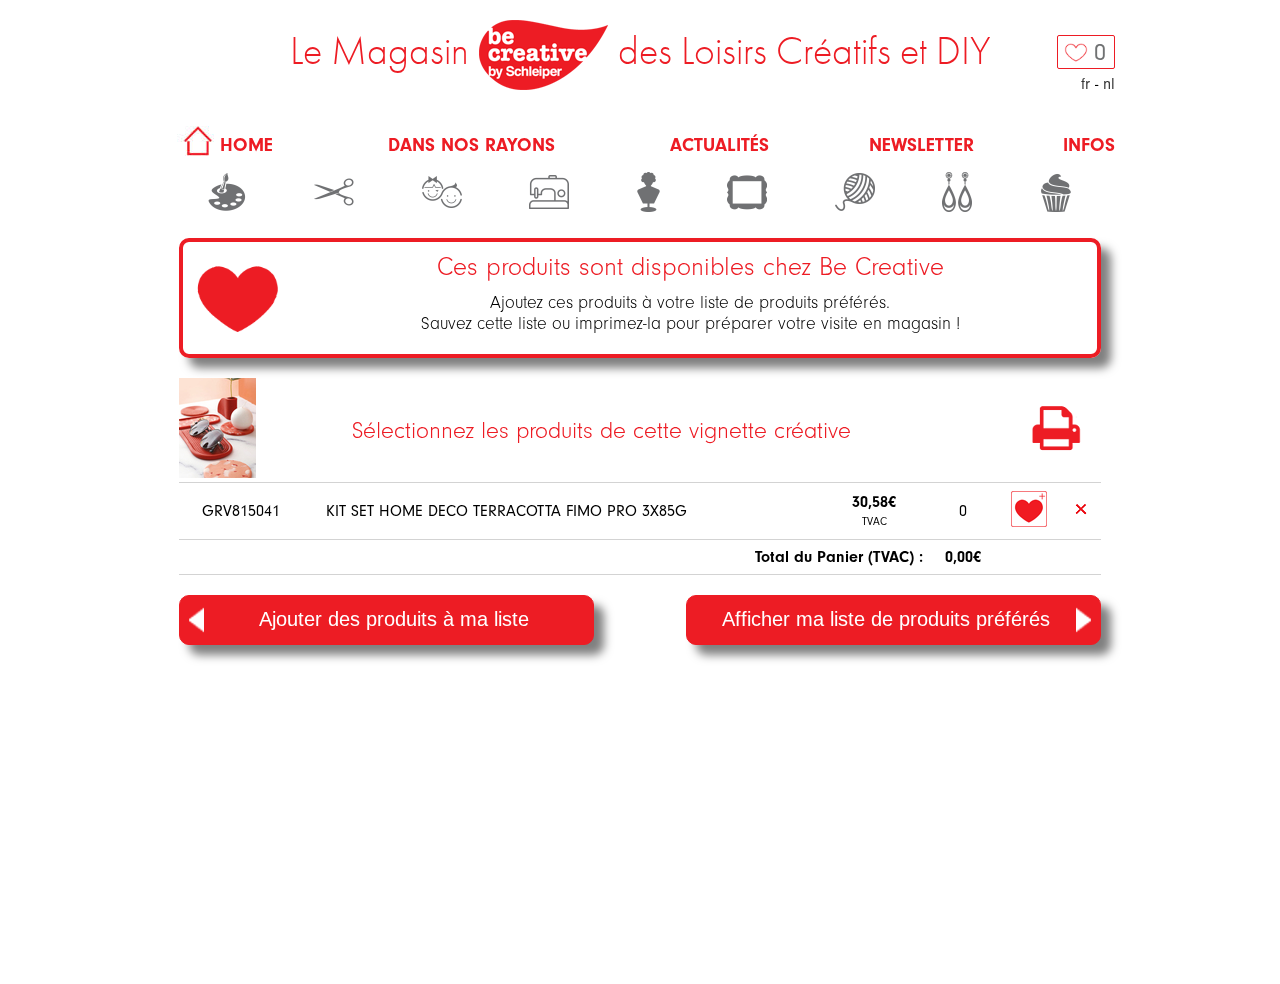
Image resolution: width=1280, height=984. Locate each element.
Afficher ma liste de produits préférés (886, 619)
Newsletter (921, 145)
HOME (243, 145)
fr (1085, 84)
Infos (1089, 145)
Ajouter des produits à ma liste (394, 619)
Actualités (719, 145)
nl (1109, 84)
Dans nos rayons (471, 145)
